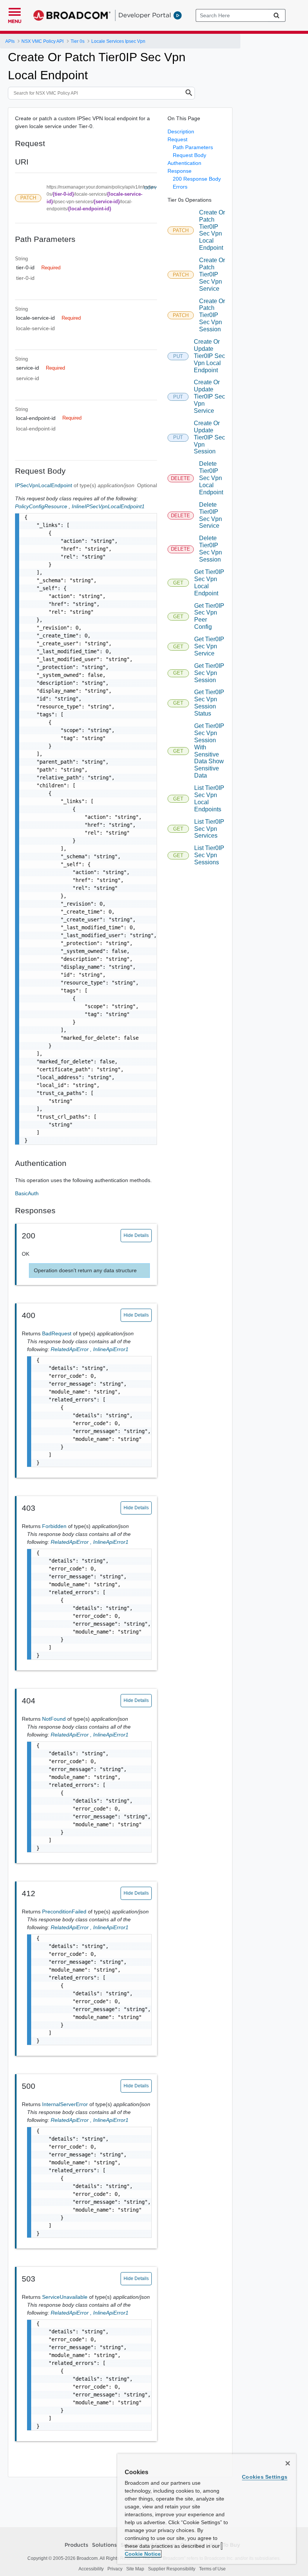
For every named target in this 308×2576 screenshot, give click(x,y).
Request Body (189, 155)
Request (177, 139)
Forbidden (55, 1526)
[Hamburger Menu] (15, 11)
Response (180, 171)
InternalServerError (66, 2104)
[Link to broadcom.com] (72, 15)
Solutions (104, 2545)
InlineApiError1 (111, 1349)
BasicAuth (27, 1193)
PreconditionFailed (65, 1912)
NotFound (55, 1719)
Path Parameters (193, 147)
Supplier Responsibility (172, 2569)
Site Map (135, 2569)
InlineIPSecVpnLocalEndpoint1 (108, 506)
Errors (180, 187)
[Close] (288, 2463)
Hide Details (136, 1235)
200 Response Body (197, 179)
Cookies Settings (265, 2477)
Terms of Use (212, 2569)
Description (181, 131)
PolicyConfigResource (41, 506)
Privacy (115, 2569)
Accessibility (91, 2569)
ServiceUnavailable (66, 2297)
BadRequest (57, 1333)
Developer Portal (145, 15)
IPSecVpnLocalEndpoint (44, 485)
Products (76, 2545)
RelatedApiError (72, 1349)
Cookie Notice (143, 2554)
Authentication (184, 163)
